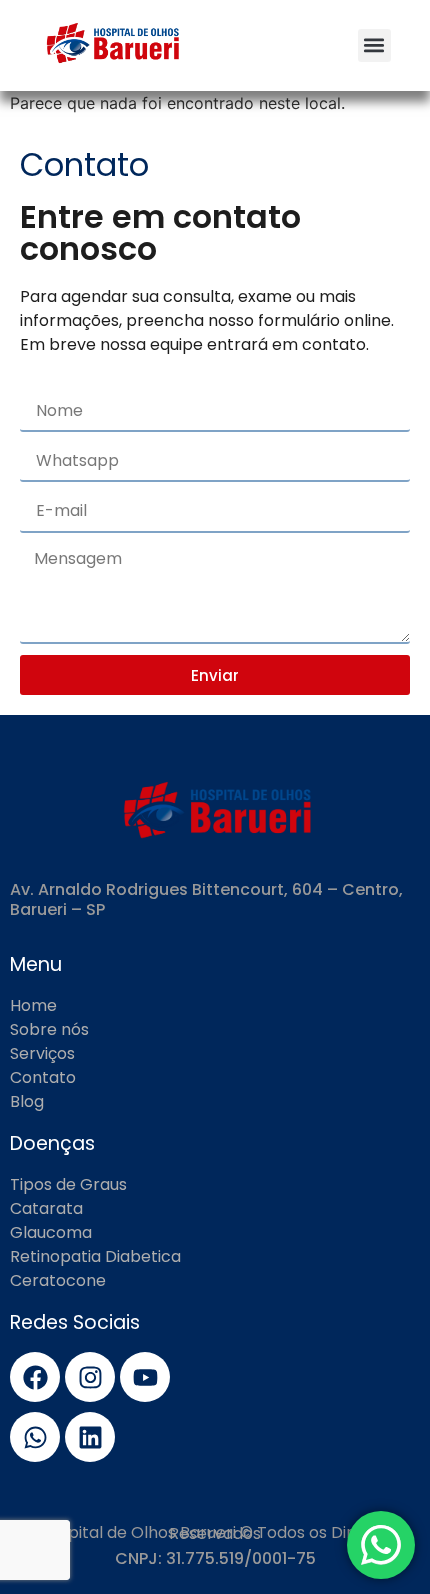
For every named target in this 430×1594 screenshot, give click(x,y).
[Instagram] (90, 1377)
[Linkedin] (90, 1437)
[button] (374, 45)
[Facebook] (35, 1377)
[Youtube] (145, 1377)
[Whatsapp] (35, 1437)
